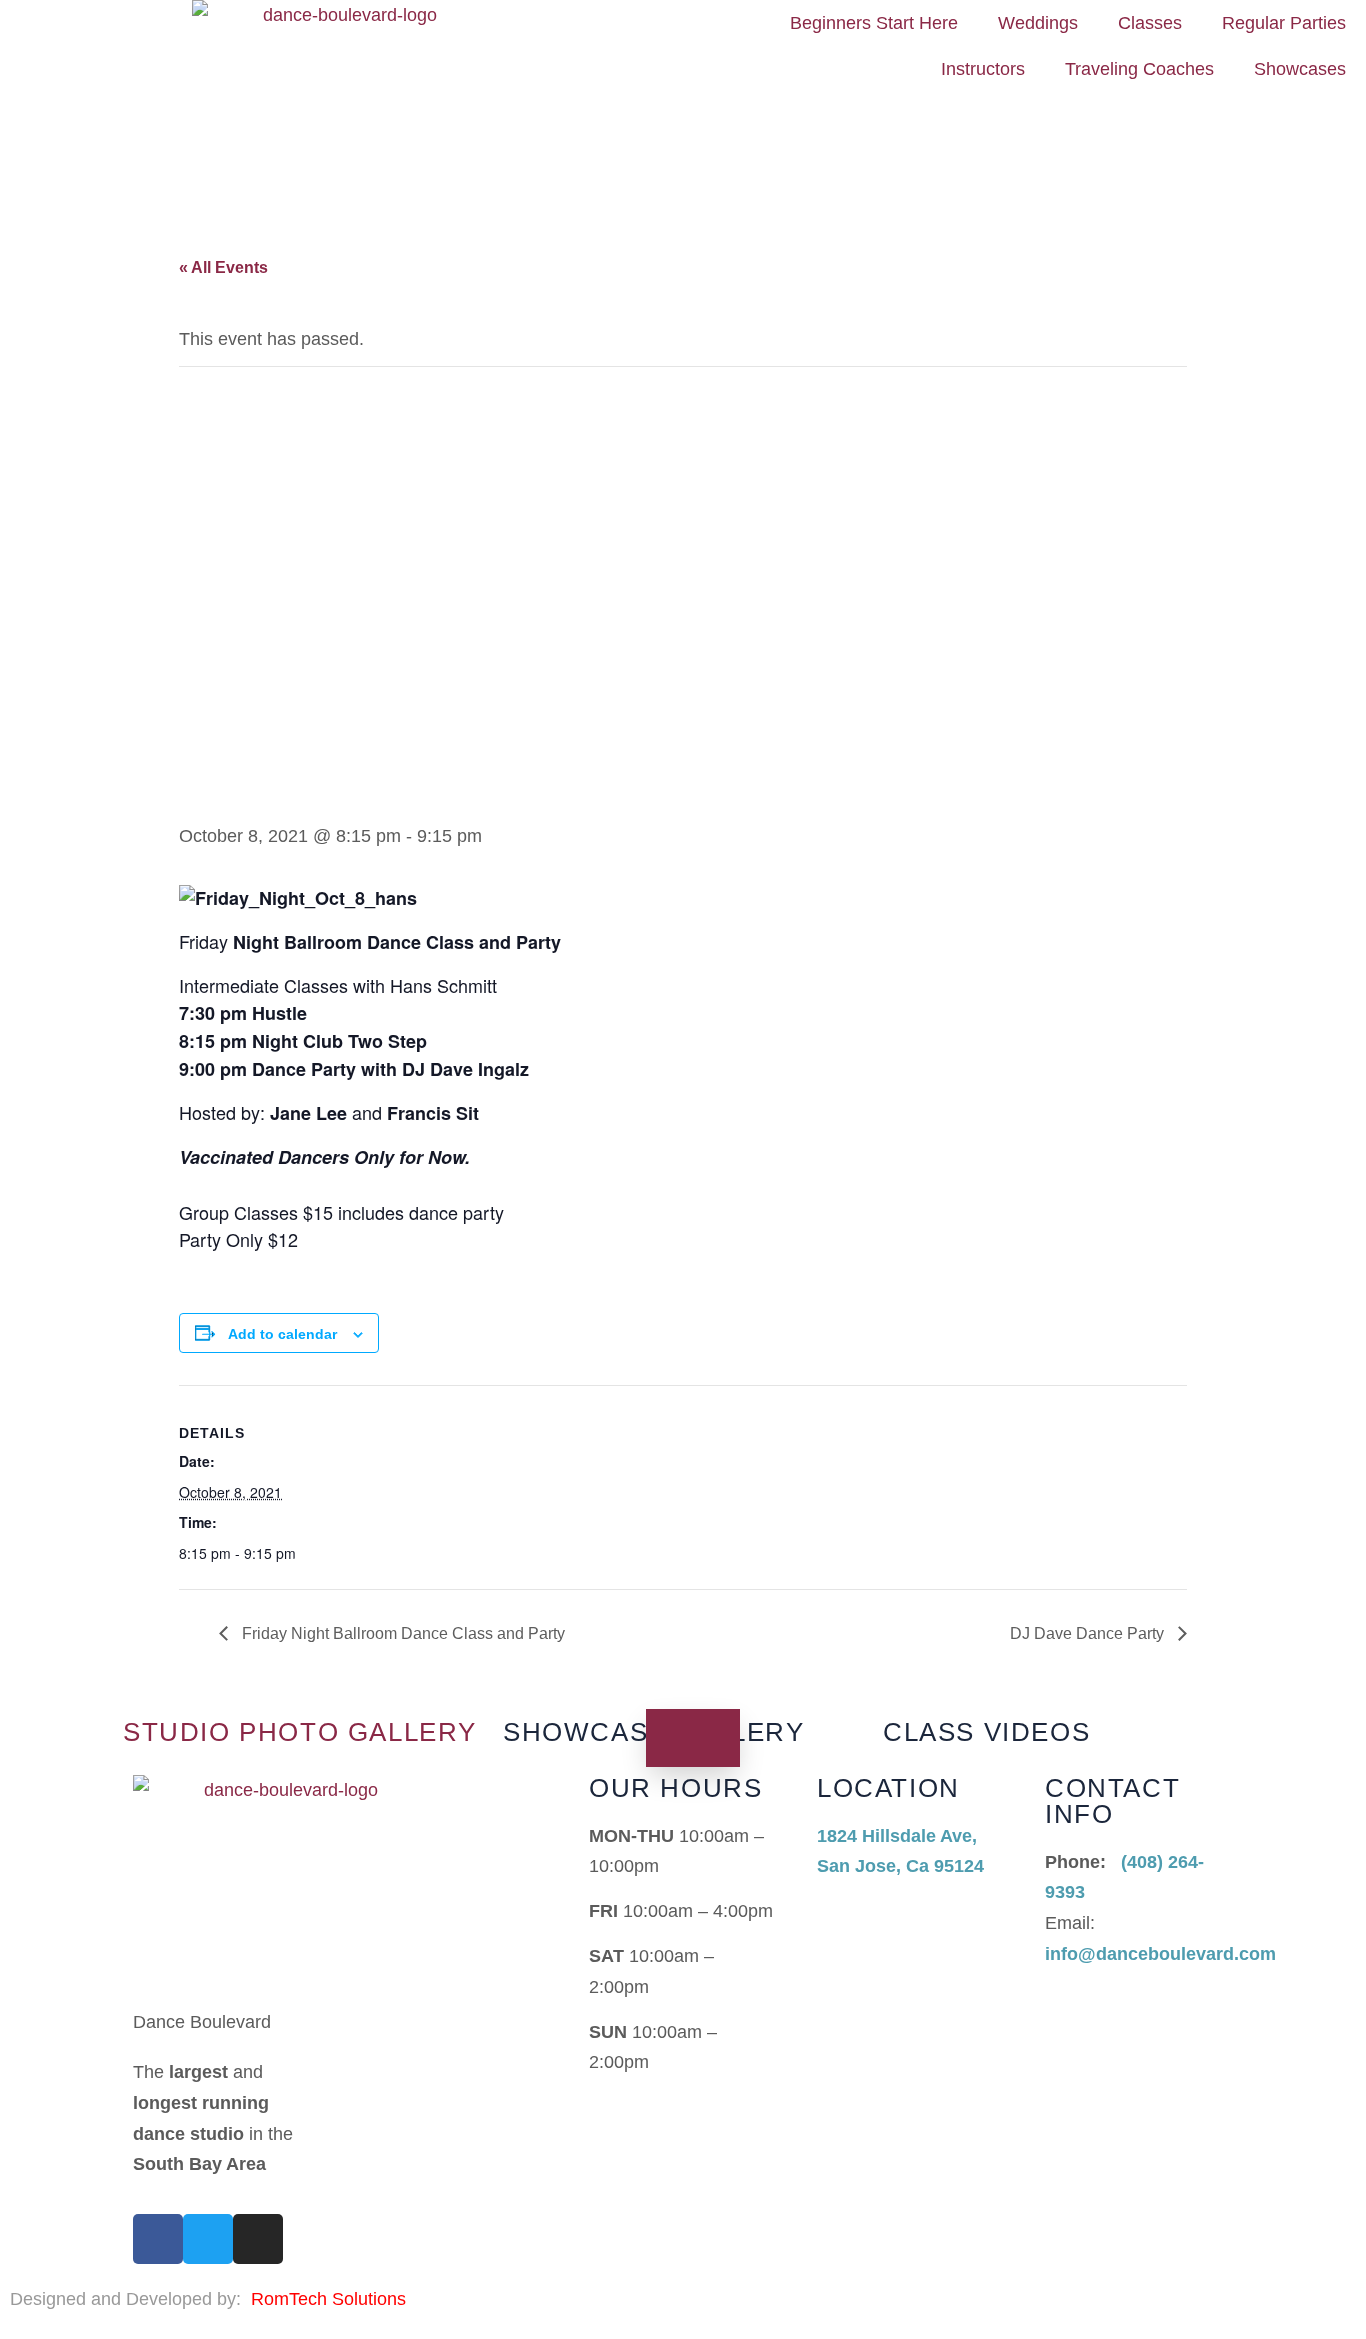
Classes (1150, 23)
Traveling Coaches (1139, 69)
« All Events (223, 267)
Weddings (1038, 23)
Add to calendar (282, 1334)
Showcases (1300, 69)
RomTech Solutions (328, 2299)
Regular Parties (1284, 23)
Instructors (983, 69)
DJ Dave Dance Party (1089, 1633)
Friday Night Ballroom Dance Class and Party (401, 1633)
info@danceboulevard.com (1160, 1954)
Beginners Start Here (874, 23)
